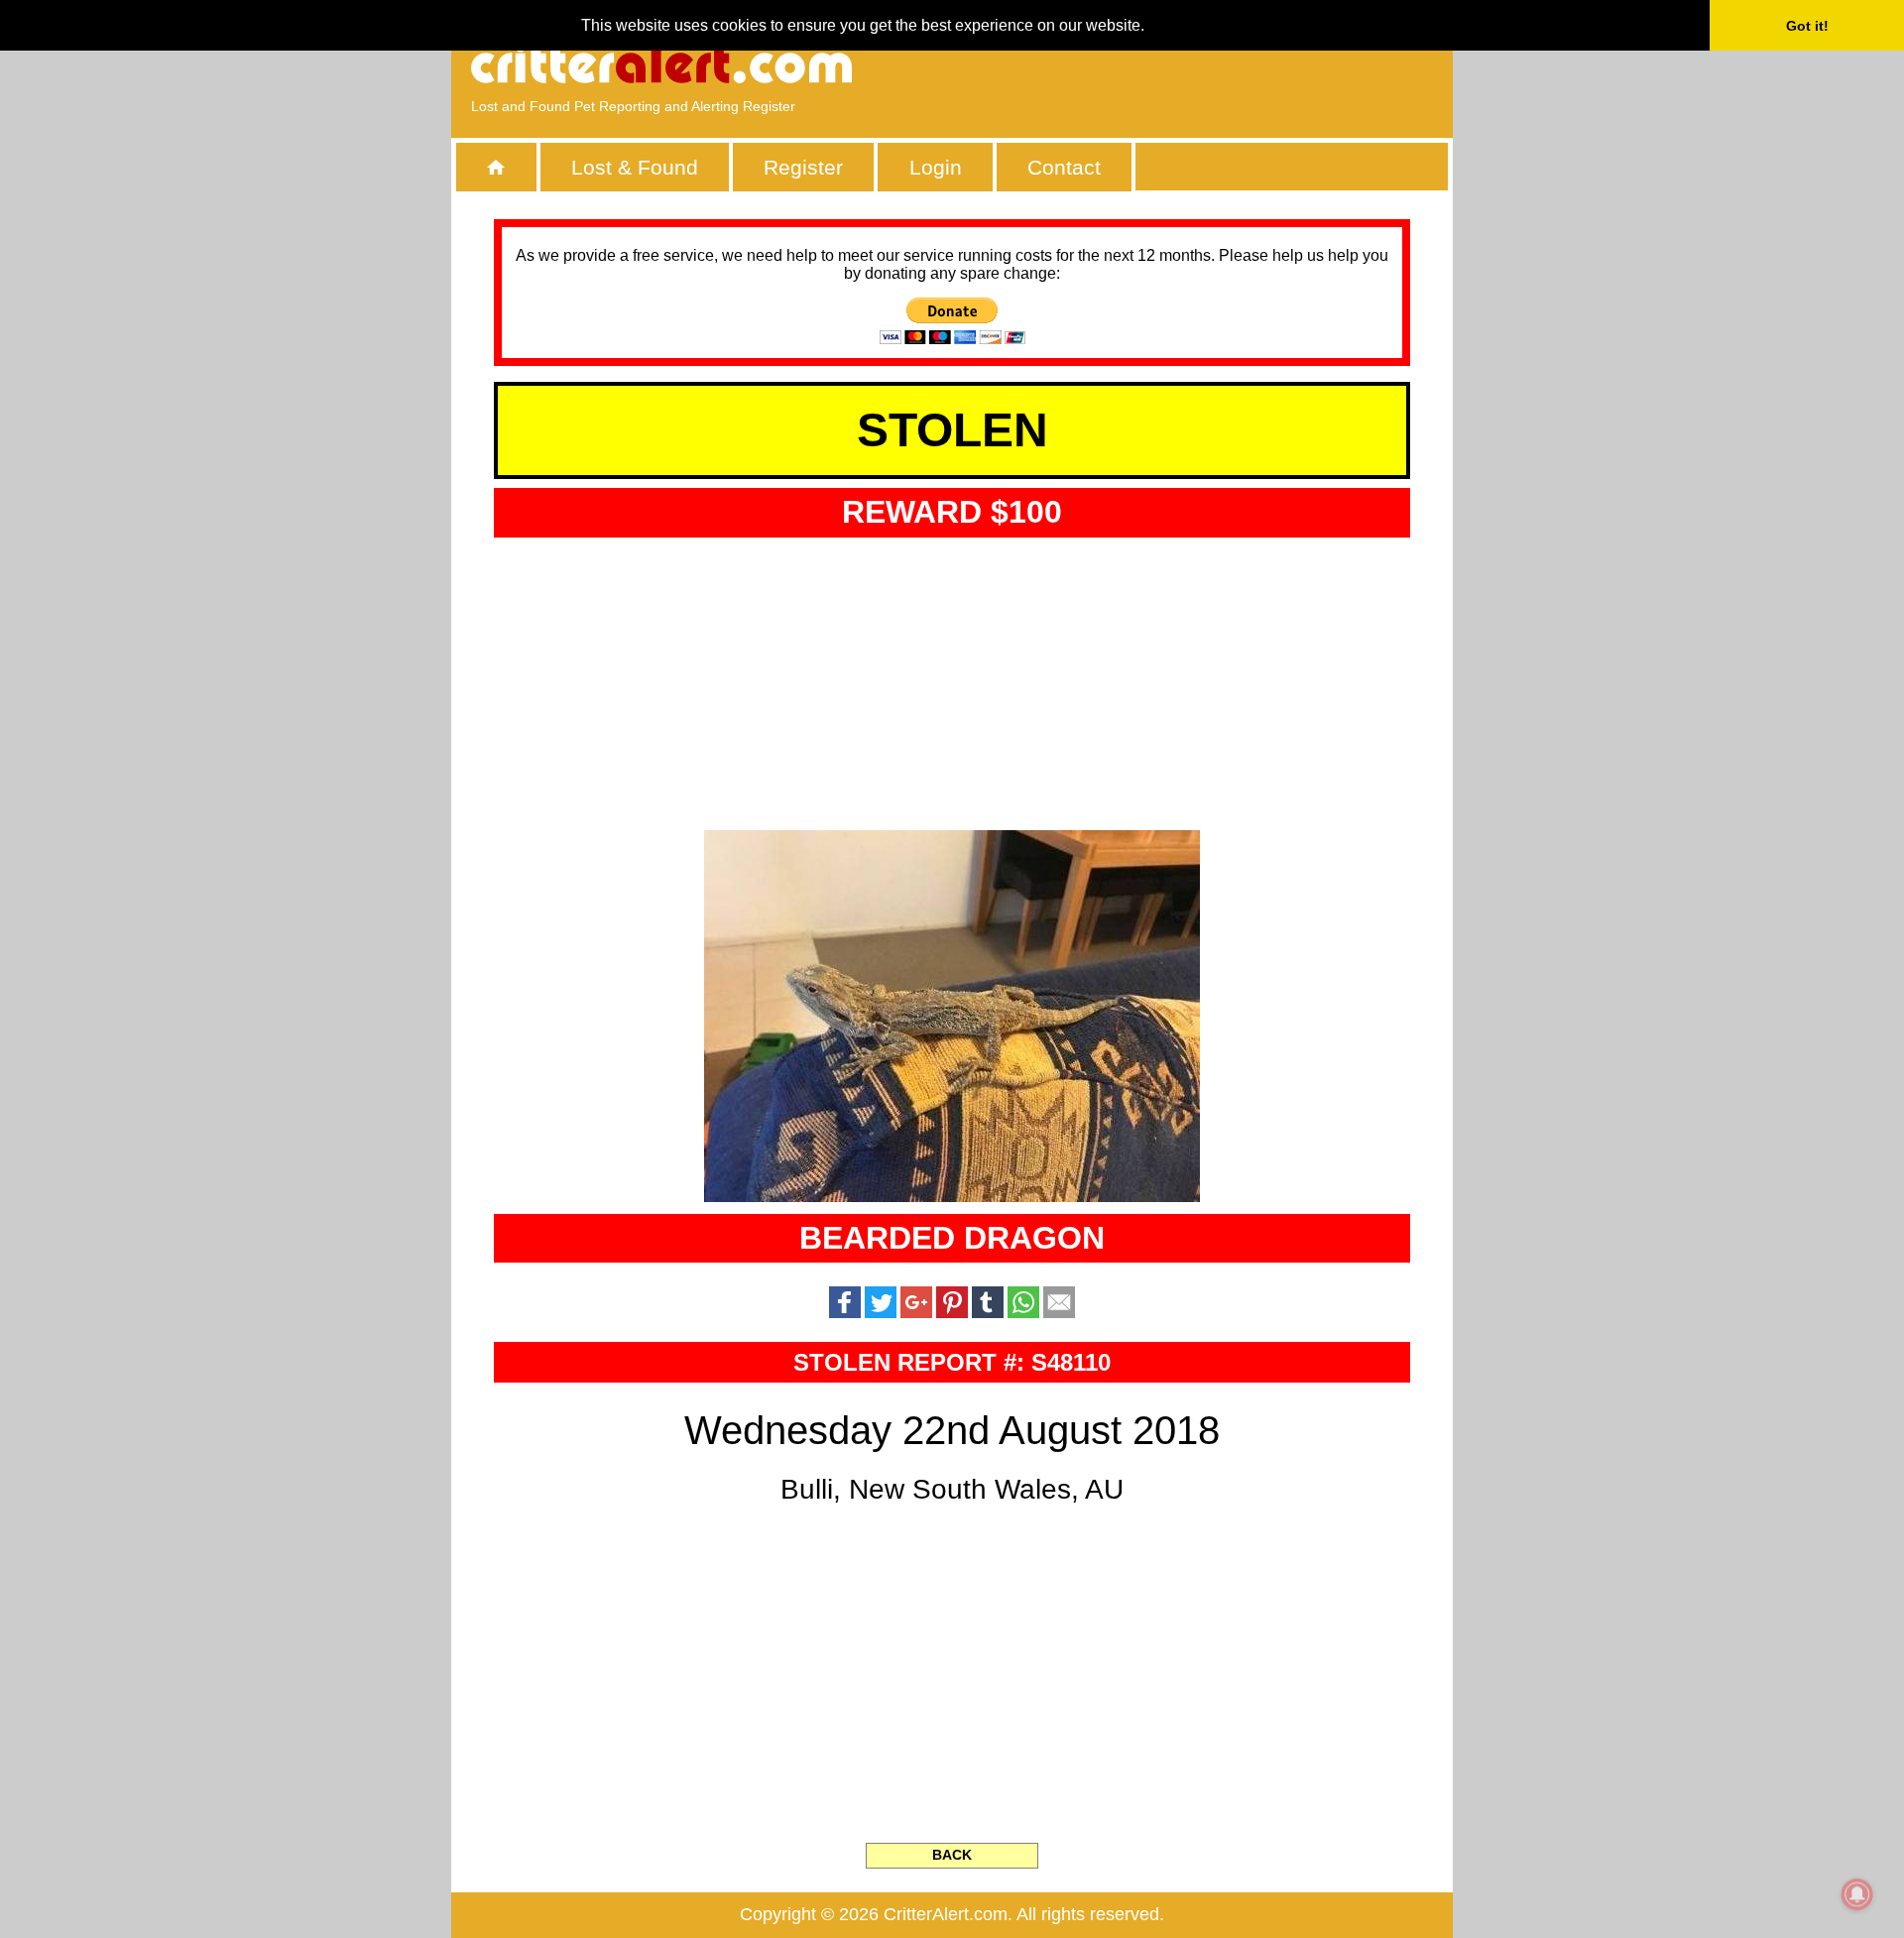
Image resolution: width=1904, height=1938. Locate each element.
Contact (1064, 167)
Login (936, 167)
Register (803, 167)
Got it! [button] (1807, 26)
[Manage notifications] (1857, 1894)
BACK (952, 1855)
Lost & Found (635, 167)
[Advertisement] (1205, 64)
